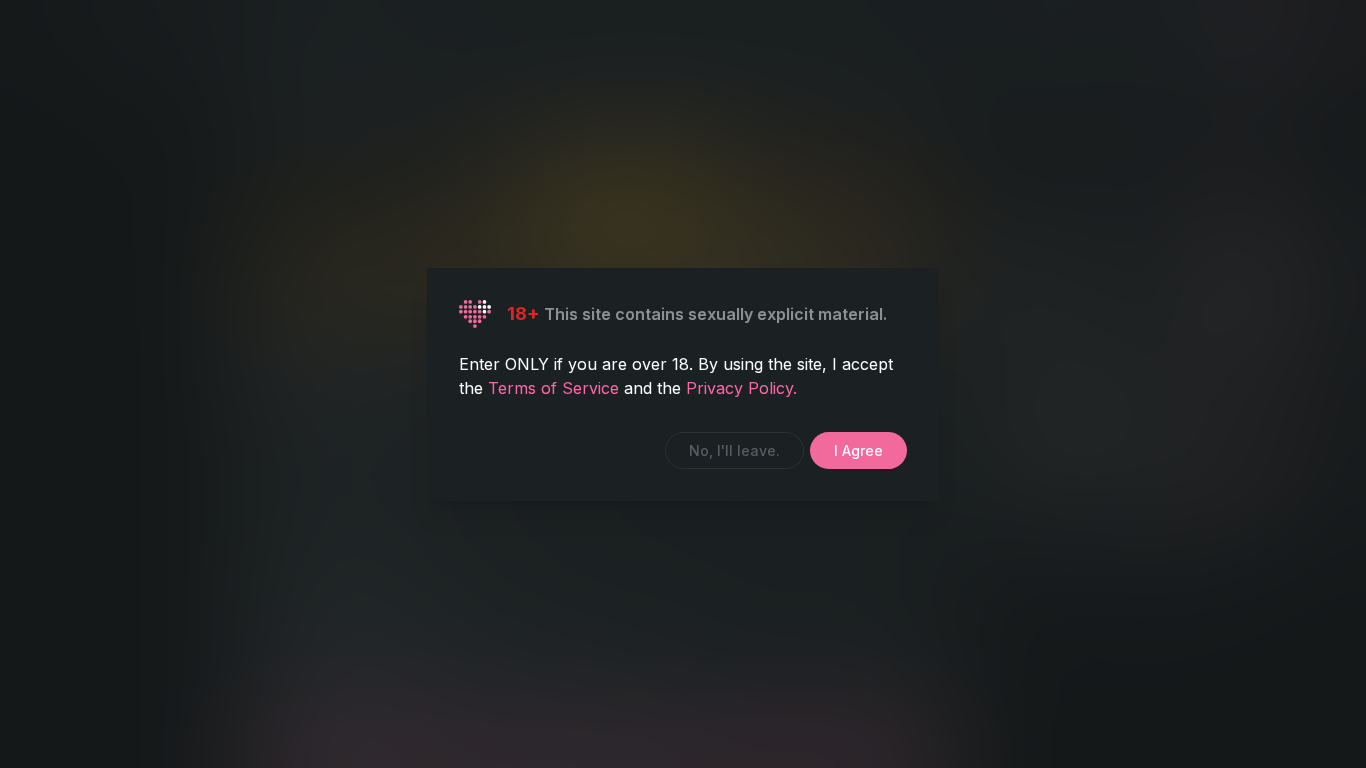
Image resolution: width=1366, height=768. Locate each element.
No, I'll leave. (734, 450)
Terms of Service (556, 388)
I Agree (858, 450)
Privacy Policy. (741, 388)
